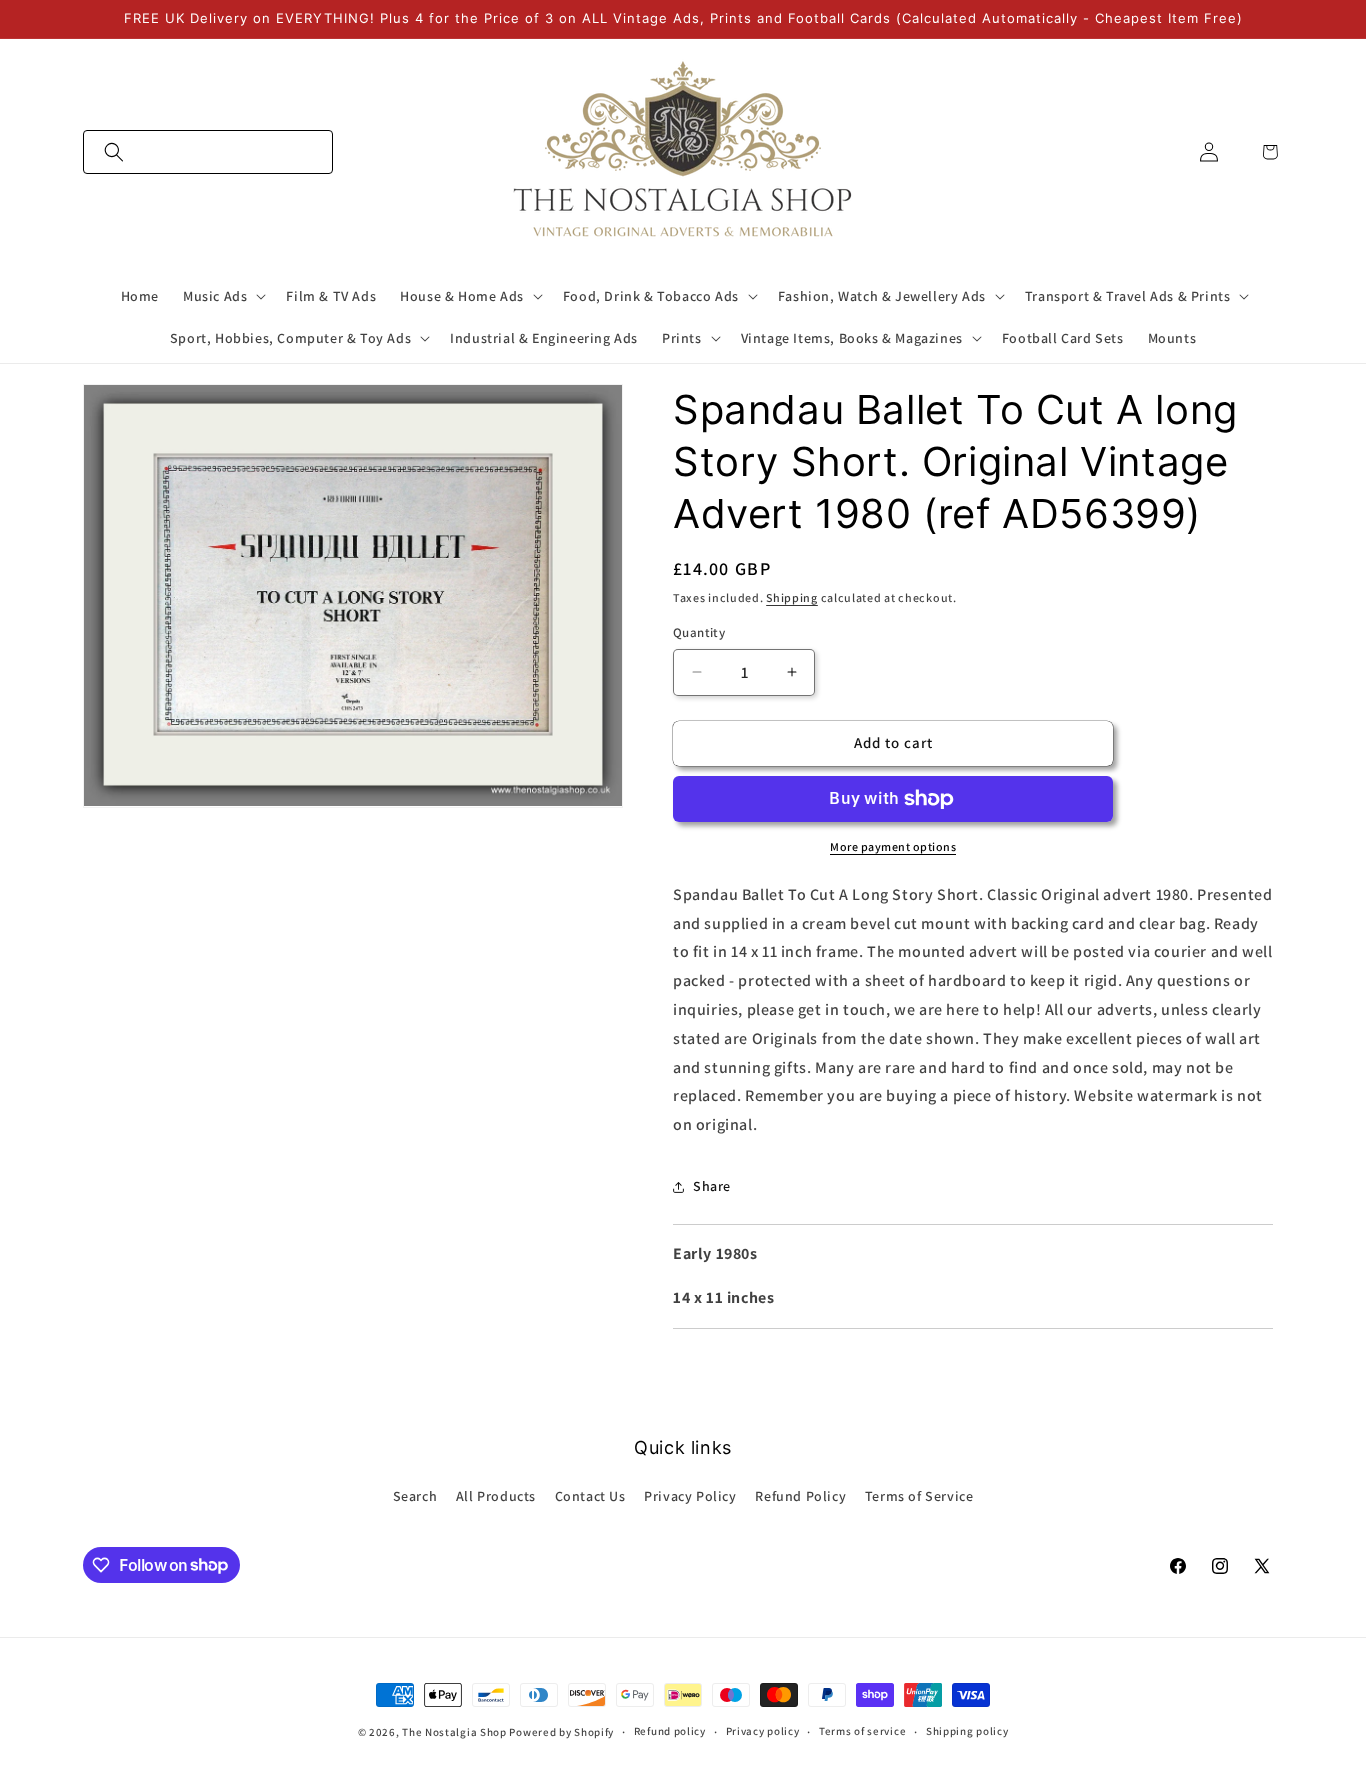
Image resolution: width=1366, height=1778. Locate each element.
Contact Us (590, 1496)
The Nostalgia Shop (454, 1732)
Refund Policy (800, 1496)
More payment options (893, 846)
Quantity (699, 632)
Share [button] (712, 1186)
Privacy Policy (690, 1496)
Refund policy (670, 1731)
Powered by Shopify (561, 1732)
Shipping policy (967, 1731)
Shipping (792, 597)
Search (415, 1496)
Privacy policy (763, 1731)
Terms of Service (919, 1496)
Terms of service (862, 1731)
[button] (208, 152)
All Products (496, 1496)
